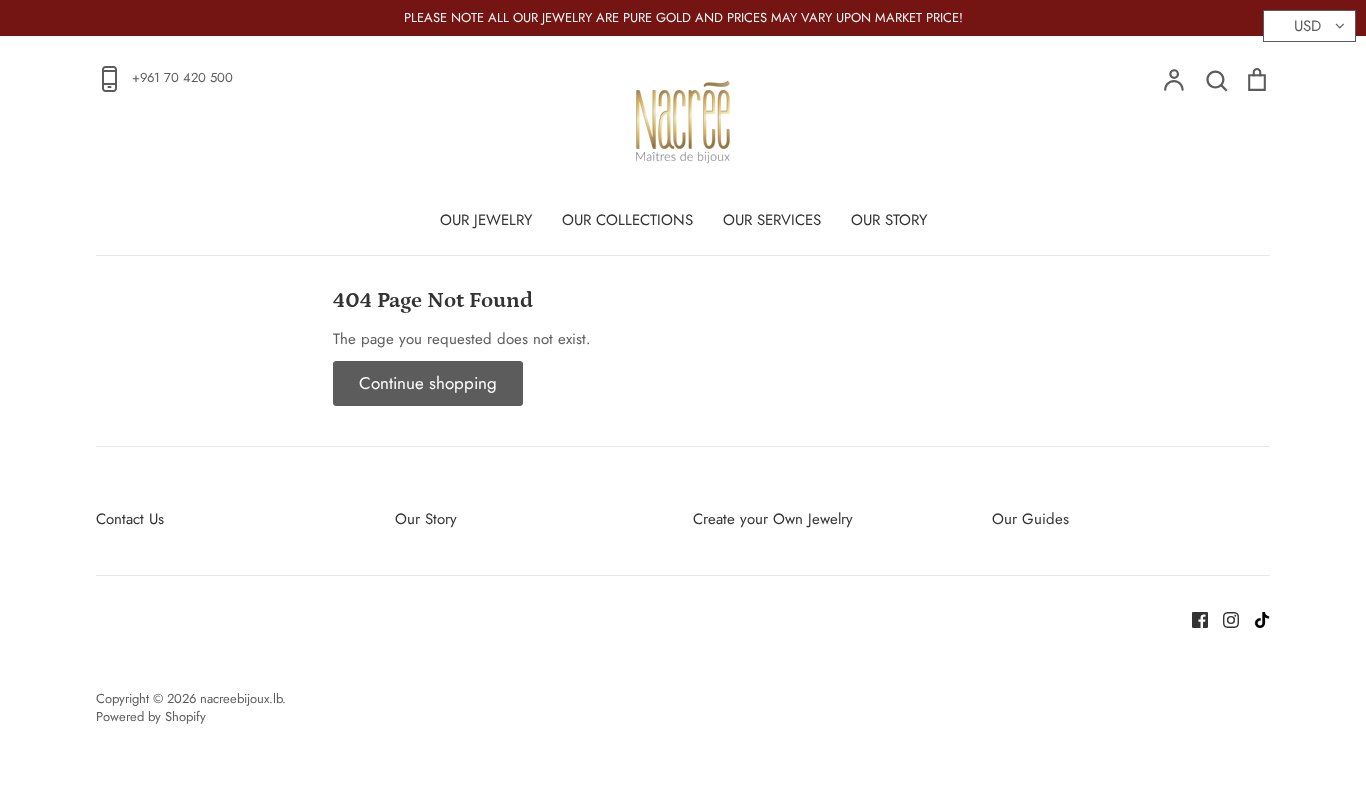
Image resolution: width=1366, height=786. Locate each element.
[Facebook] (1192, 618)
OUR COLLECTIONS (627, 220)
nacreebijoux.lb (241, 698)
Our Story (426, 519)
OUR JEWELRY (486, 220)
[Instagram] (1223, 618)
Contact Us (130, 519)
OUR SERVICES (772, 220)
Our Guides (1030, 519)
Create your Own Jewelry (773, 519)
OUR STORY (889, 220)
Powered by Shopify (151, 716)
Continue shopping (428, 383)
